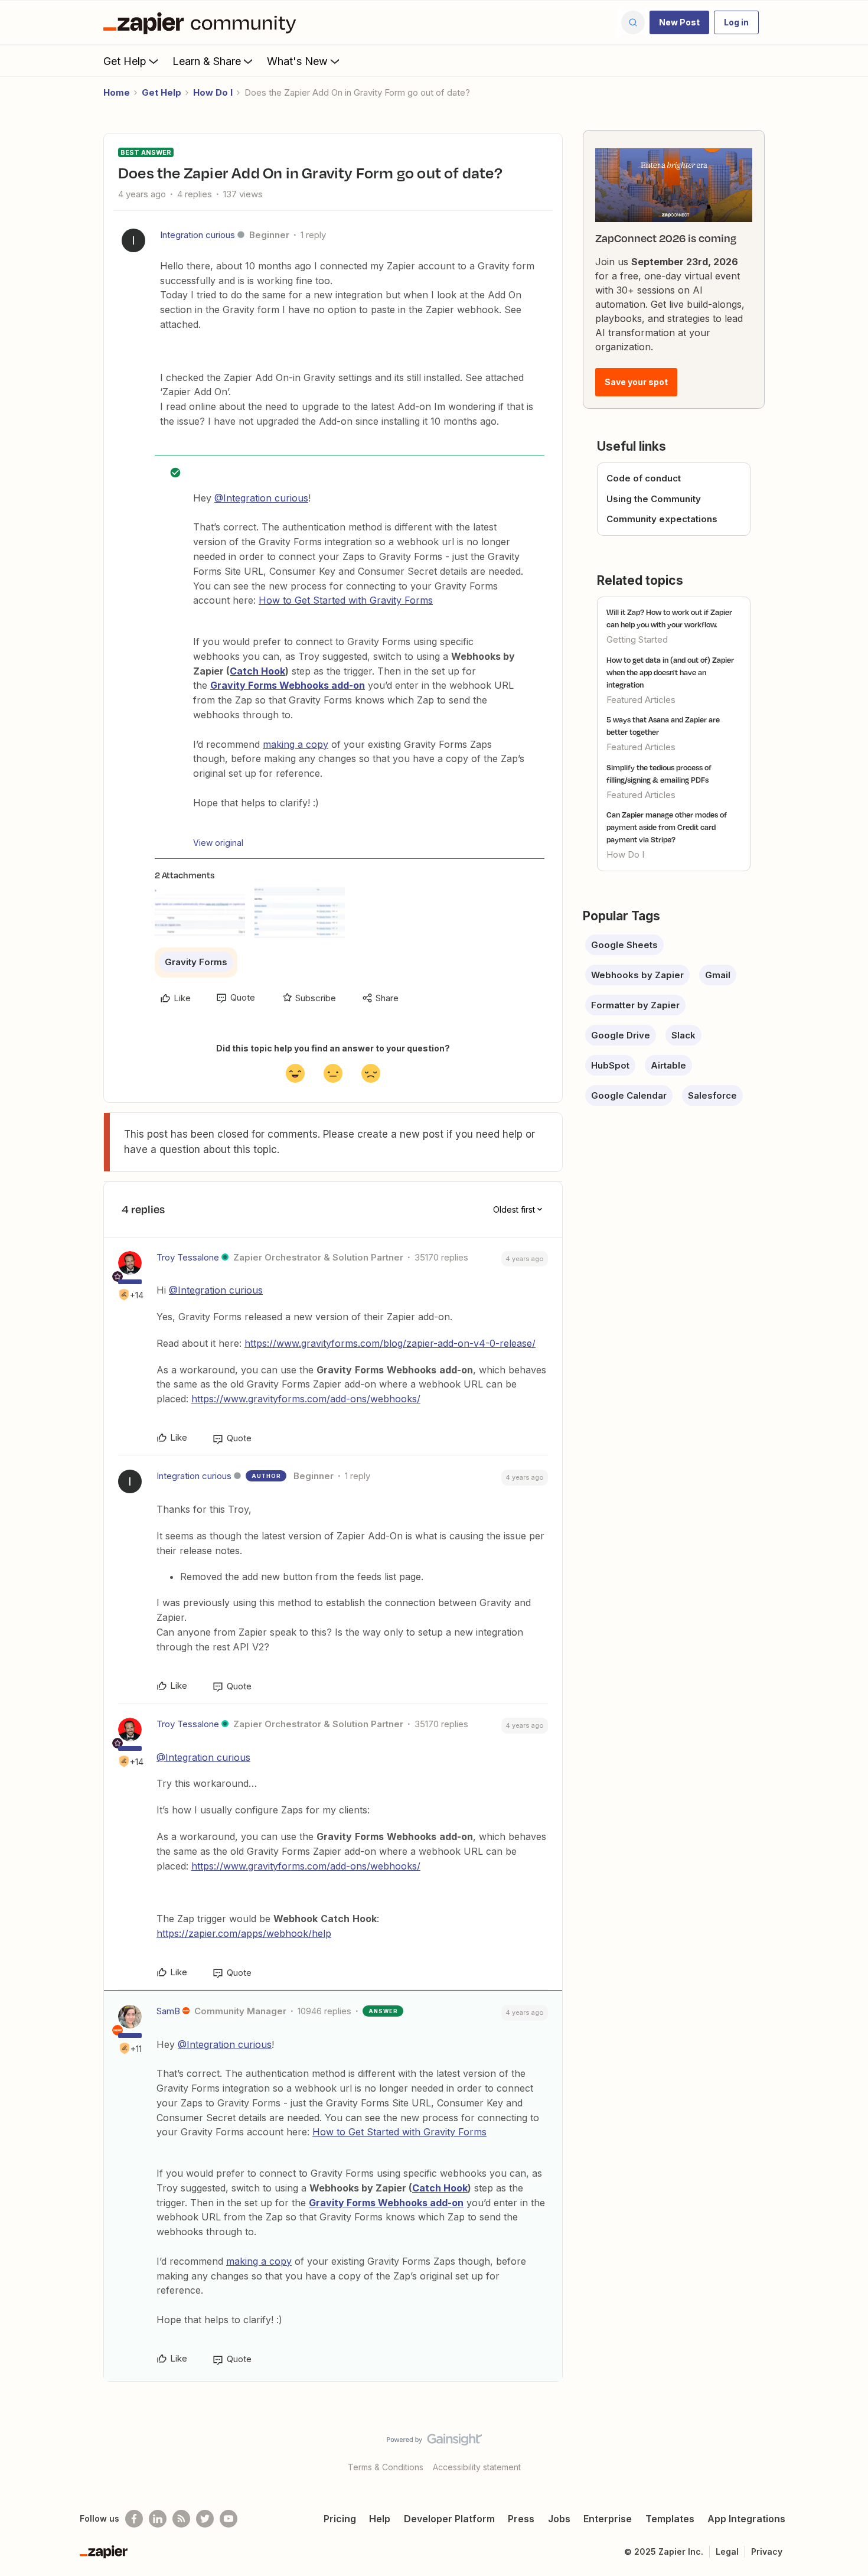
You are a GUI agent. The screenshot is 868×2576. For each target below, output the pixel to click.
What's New (297, 61)
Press (521, 2519)
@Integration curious (261, 498)
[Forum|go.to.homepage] (203, 22)
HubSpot (610, 1065)
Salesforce (712, 1095)
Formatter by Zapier (635, 1005)
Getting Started (637, 639)
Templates (670, 2519)
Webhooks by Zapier (637, 975)
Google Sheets (624, 945)
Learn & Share (207, 61)
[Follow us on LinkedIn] (158, 2519)
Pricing (340, 2519)
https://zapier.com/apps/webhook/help (244, 1933)
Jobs (559, 2519)
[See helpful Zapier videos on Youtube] (229, 2519)
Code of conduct (644, 478)
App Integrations (746, 2519)
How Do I (213, 92)
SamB (168, 2011)
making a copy (296, 744)
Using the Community (654, 499)
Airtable (668, 1065)
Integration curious (198, 235)
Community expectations (662, 519)
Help (380, 2519)
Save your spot (636, 382)
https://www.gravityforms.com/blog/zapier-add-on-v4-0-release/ (390, 1343)
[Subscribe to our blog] (181, 2519)
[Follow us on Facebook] (134, 2519)
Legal (727, 2551)
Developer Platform (449, 2519)
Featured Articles (641, 700)
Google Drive (621, 1035)
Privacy (767, 2551)
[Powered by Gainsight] (434, 2443)
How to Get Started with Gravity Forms (346, 600)
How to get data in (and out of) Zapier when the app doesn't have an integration (670, 672)
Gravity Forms (196, 962)
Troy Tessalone (188, 1257)
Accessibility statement (477, 2467)
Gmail (718, 975)
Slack (683, 1035)
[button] (679, 22)
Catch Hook (257, 671)
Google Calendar (629, 1095)
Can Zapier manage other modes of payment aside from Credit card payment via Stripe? (667, 827)
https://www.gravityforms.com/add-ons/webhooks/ (306, 1399)
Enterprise (608, 2519)
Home (117, 92)
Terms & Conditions (386, 2467)
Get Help (125, 61)
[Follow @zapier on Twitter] (205, 2519)
